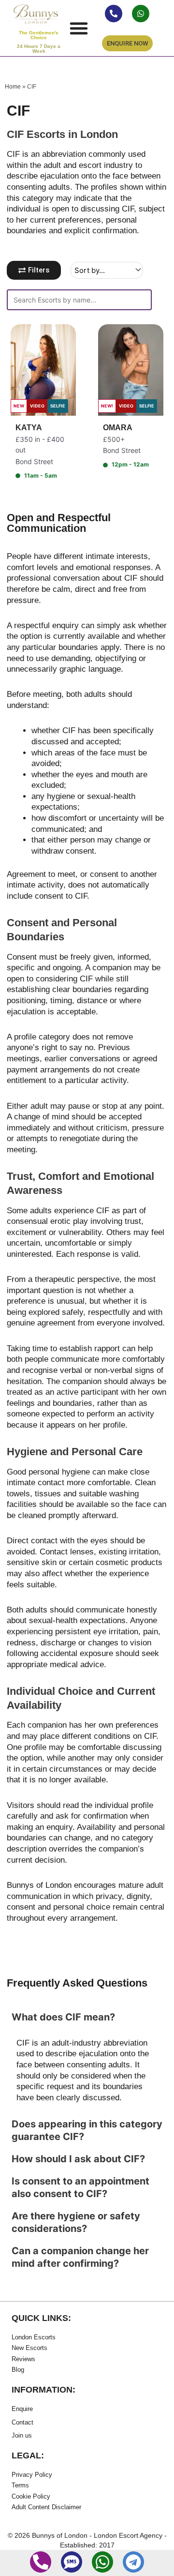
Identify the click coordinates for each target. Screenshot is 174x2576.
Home (13, 86)
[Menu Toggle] (79, 28)
